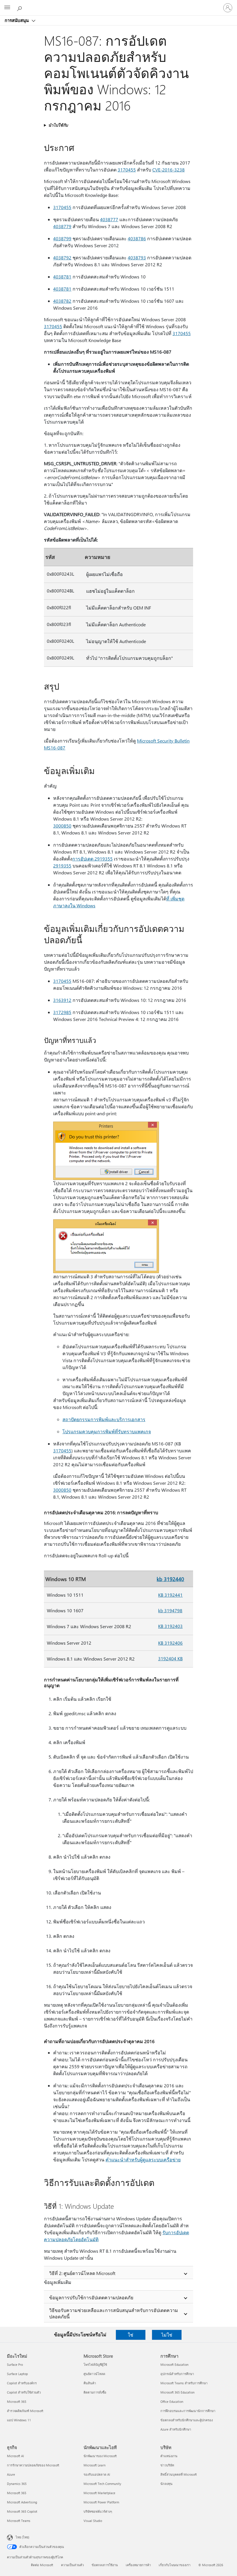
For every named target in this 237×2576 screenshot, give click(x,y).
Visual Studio (93, 2521)
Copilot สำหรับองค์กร (22, 2383)
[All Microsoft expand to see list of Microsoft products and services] (7, 8)
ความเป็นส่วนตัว (72, 2565)
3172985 (62, 1012)
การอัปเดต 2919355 (92, 859)
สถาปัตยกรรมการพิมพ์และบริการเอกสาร (104, 1419)
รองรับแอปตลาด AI (97, 2474)
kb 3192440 (170, 1579)
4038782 (62, 301)
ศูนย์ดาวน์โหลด (94, 2374)
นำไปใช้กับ (58, 125)
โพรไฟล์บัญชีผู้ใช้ (95, 2364)
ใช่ (130, 2335)
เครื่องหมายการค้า (138, 2565)
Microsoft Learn (95, 2465)
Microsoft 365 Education (177, 2392)
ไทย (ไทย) (22, 2537)
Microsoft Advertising (22, 2502)
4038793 (137, 257)
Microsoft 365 (17, 2402)
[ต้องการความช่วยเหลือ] (20, 8)
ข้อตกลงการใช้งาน (105, 2565)
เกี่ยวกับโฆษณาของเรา (175, 2565)
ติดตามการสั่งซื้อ (95, 2392)
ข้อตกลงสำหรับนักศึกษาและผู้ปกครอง (187, 2420)
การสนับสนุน (17, 20)
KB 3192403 (170, 1626)
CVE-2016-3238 (169, 170)
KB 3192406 (170, 1643)
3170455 (127, 170)
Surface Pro (15, 2364)
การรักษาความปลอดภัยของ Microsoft (33, 2465)
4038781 (62, 277)
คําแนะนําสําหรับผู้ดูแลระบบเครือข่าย (143, 2159)
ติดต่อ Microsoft (42, 2565)
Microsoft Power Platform (101, 2502)
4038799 (62, 238)
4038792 (62, 257)
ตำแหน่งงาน (169, 2456)
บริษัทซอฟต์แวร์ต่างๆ (98, 2511)
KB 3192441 (170, 1595)
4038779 (62, 226)
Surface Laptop (17, 2374)
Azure (11, 2474)
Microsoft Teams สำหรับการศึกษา (184, 2383)
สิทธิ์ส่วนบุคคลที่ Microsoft (179, 2474)
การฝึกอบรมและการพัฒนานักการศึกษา (188, 2411)
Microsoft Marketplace (99, 2493)
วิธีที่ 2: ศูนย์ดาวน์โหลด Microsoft (82, 2273)
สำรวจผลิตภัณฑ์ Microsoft (25, 2411)
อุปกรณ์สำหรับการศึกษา (177, 2374)
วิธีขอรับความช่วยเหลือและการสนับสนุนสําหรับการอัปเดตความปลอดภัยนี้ (114, 2313)
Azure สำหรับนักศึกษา (176, 2429)
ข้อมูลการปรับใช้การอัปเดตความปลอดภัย (91, 2297)
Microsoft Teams (19, 2521)
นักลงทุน (166, 2484)
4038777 (109, 219)
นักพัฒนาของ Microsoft (100, 2456)
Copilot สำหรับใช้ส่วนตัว (24, 2392)
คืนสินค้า (90, 2383)
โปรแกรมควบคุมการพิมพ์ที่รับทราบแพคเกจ (107, 1431)
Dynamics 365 (17, 2484)
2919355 (62, 866)
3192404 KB (170, 1658)
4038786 (137, 238)
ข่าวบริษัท (167, 2465)
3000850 (62, 826)
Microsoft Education (174, 2364)
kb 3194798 (170, 1610)
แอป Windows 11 (19, 2420)
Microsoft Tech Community (102, 2484)
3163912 (62, 1000)
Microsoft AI (15, 2456)
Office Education (172, 2402)
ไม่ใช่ (167, 2335)
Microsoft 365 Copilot (22, 2511)
